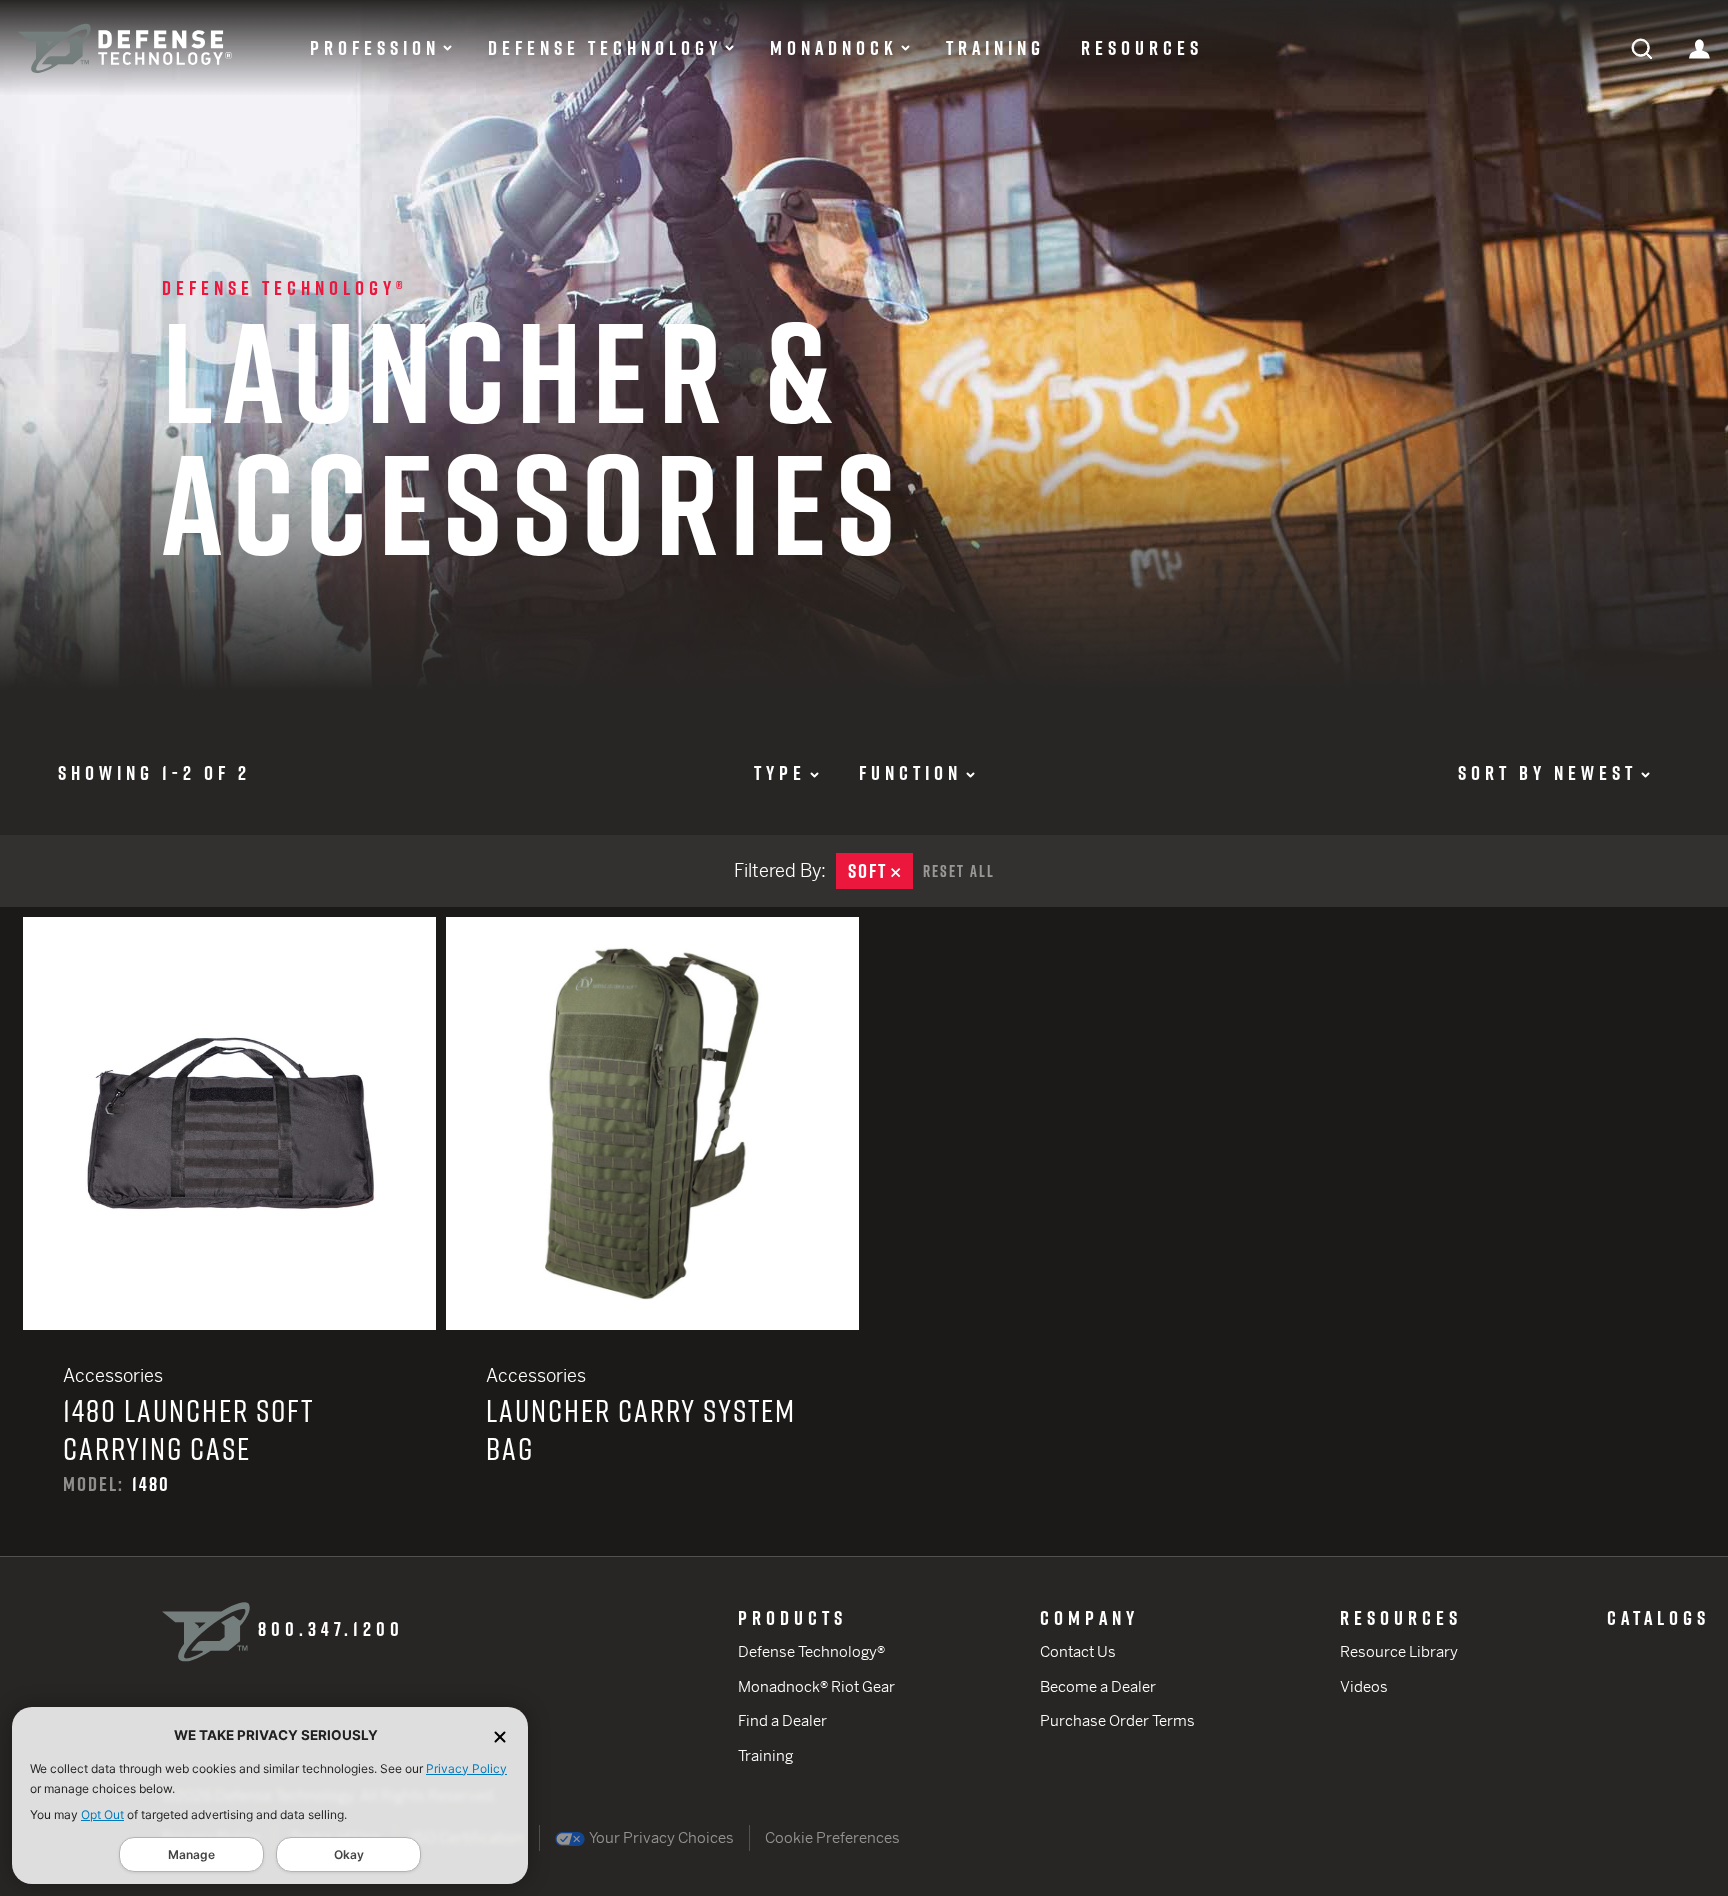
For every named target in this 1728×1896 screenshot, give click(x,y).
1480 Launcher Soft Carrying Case (229, 1236)
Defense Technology (605, 48)
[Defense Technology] (125, 48)
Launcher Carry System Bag (652, 1236)
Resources (1142, 48)
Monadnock (834, 48)
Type (780, 773)
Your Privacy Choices (660, 1837)
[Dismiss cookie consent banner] (500, 1735)
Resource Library (1399, 1651)
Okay (349, 1854)
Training (995, 48)
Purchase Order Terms (1117, 1720)
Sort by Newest (1547, 773)
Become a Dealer (1098, 1686)
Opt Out (102, 1814)
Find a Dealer (782, 1720)
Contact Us (1078, 1651)
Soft (880, 871)
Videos (1364, 1686)
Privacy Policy (466, 1768)
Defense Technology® (285, 288)
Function (910, 773)
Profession (375, 48)
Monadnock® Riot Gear (816, 1686)
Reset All (959, 871)
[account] (1699, 47)
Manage (191, 1854)
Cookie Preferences (832, 1837)
